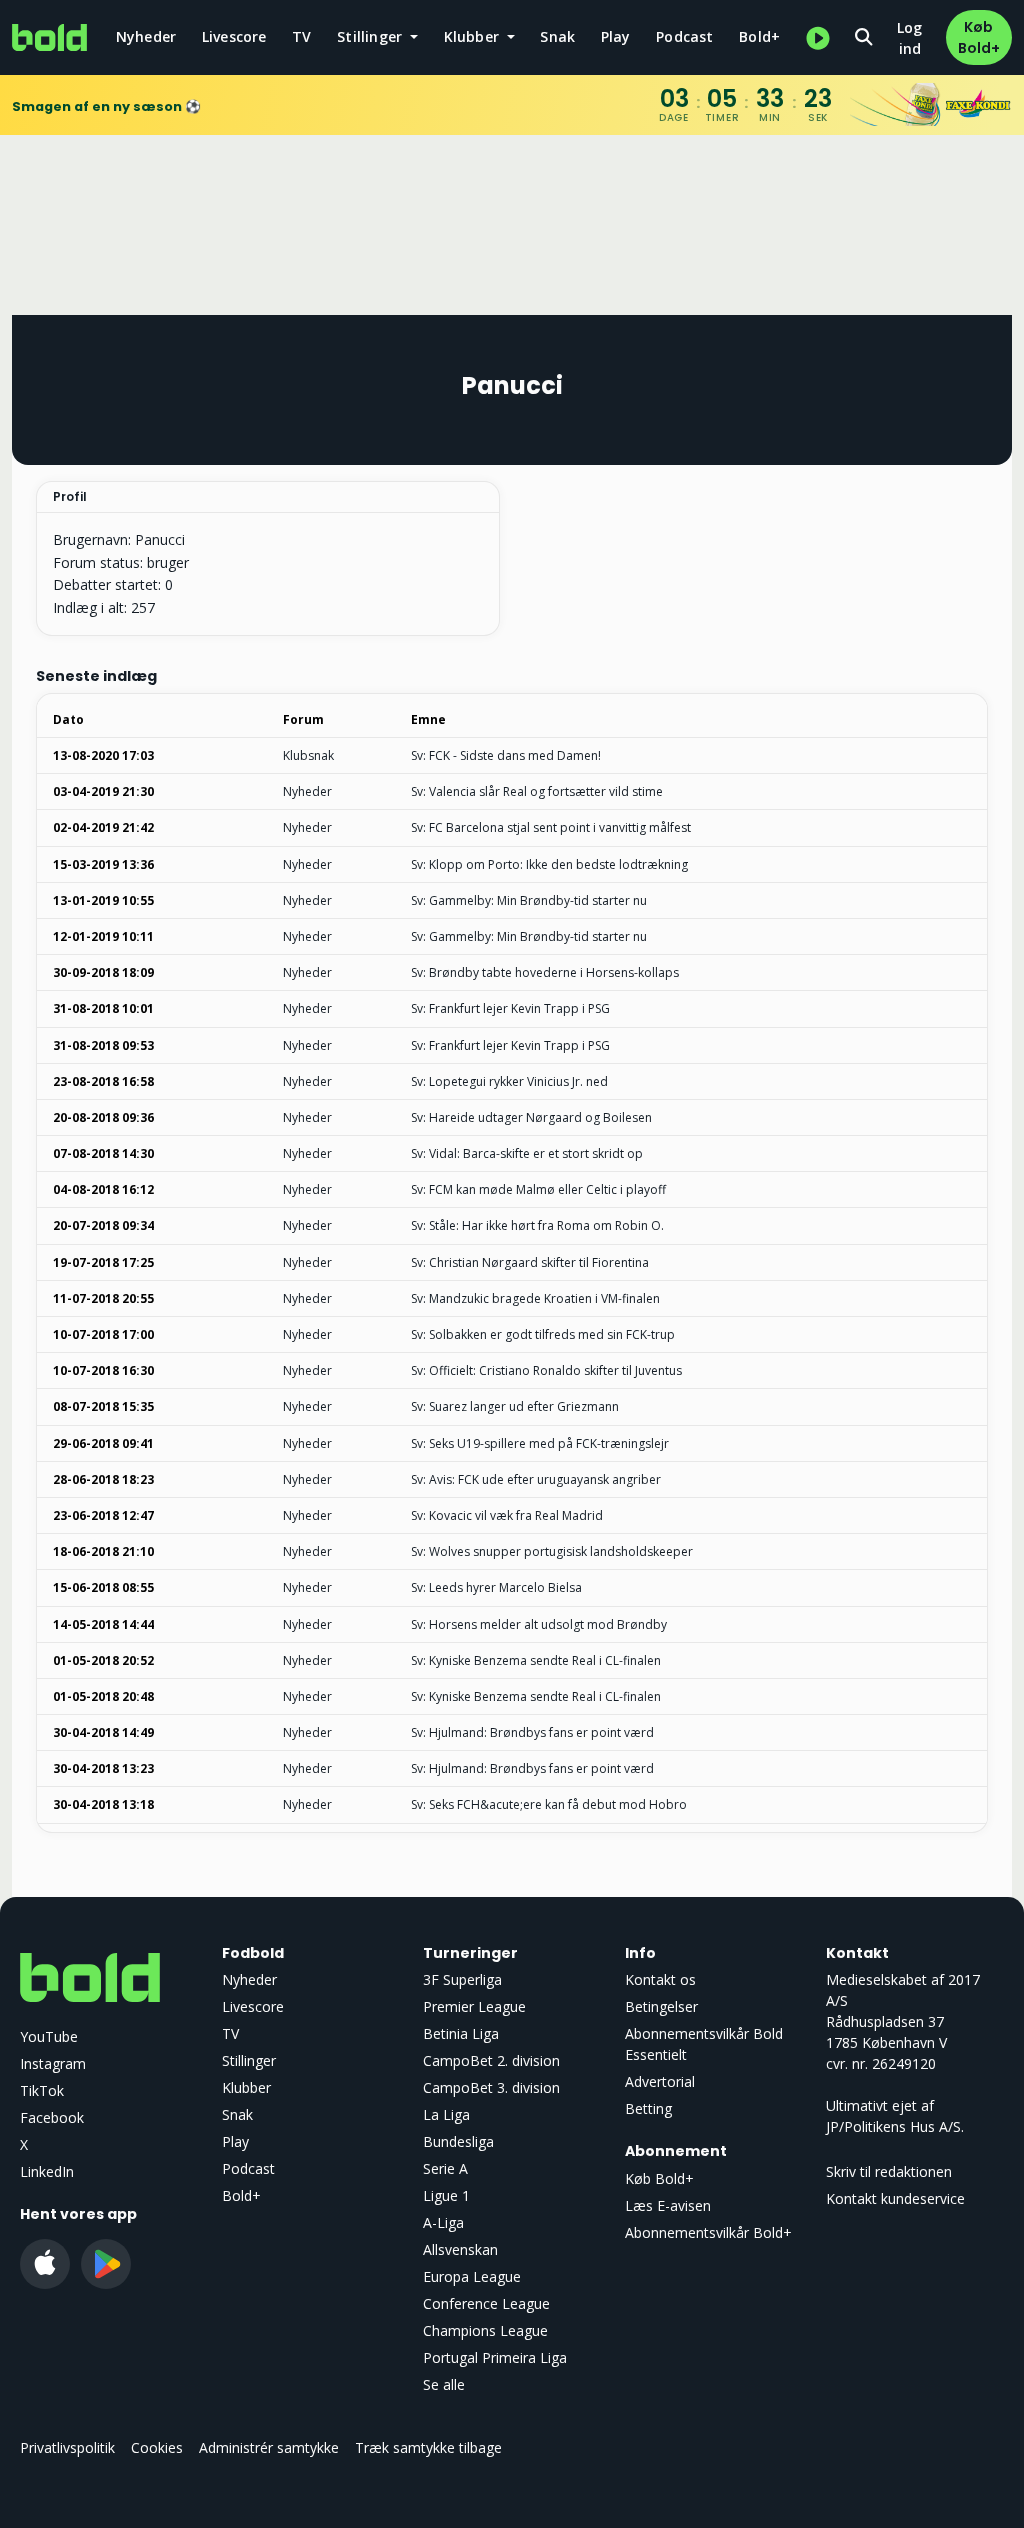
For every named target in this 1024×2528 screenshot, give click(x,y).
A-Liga (443, 2222)
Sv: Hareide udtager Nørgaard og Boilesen (531, 1117)
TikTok (42, 2090)
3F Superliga (462, 1979)
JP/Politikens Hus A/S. (895, 2126)
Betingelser (661, 2006)
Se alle (444, 2384)
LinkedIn (47, 2171)
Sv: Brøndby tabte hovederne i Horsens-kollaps (545, 972)
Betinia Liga (461, 2033)
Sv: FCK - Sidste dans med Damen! (506, 755)
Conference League (486, 2303)
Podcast (684, 36)
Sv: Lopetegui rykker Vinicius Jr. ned (509, 1081)
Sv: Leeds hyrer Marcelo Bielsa (496, 1587)
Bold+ (759, 36)
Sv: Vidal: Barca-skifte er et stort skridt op (527, 1153)
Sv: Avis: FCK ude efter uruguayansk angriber (536, 1479)
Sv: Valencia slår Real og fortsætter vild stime (537, 791)
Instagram (53, 2063)
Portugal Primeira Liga (495, 2357)
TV (301, 36)
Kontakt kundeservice (895, 2198)
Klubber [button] (474, 36)
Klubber (246, 2087)
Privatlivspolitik (67, 2447)
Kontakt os (660, 1979)
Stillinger (249, 2060)
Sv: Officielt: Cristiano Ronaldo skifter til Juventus (546, 1370)
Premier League (474, 2006)
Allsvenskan (460, 2249)
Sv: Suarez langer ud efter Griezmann (515, 1406)
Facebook (52, 2117)
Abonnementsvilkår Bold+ (708, 2232)
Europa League (472, 2276)
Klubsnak (308, 755)
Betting (648, 2108)
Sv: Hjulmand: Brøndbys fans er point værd (532, 1732)
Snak (557, 36)
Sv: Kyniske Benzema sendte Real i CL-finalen (536, 1660)
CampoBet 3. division (491, 2087)
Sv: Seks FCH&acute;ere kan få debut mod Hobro (549, 1804)
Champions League (485, 2330)
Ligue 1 (446, 2195)
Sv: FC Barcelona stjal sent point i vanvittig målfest (551, 827)
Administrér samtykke (269, 2447)
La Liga (446, 2114)
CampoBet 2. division (491, 2060)
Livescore (234, 36)
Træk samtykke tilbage (428, 2447)
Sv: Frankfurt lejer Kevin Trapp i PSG (510, 1008)
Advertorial (660, 2081)
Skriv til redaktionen (889, 2171)
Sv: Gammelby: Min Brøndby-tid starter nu (529, 900)
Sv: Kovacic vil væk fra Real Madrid (507, 1515)
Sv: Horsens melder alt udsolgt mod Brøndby (539, 1624)
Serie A (445, 2168)
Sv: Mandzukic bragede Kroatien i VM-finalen (535, 1298)
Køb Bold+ (979, 37)
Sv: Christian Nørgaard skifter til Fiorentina (530, 1262)
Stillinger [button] (371, 36)
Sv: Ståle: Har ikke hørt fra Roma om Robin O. (537, 1225)
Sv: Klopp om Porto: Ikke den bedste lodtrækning (549, 864)
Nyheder (146, 36)
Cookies (157, 2447)
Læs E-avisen (668, 2205)
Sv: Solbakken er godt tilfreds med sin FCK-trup (543, 1334)
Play (616, 36)
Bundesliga (458, 2141)
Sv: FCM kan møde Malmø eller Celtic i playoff (538, 1189)
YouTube (49, 2036)
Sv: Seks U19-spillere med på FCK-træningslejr (540, 1443)
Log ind (909, 38)
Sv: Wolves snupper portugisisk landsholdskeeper (552, 1551)
